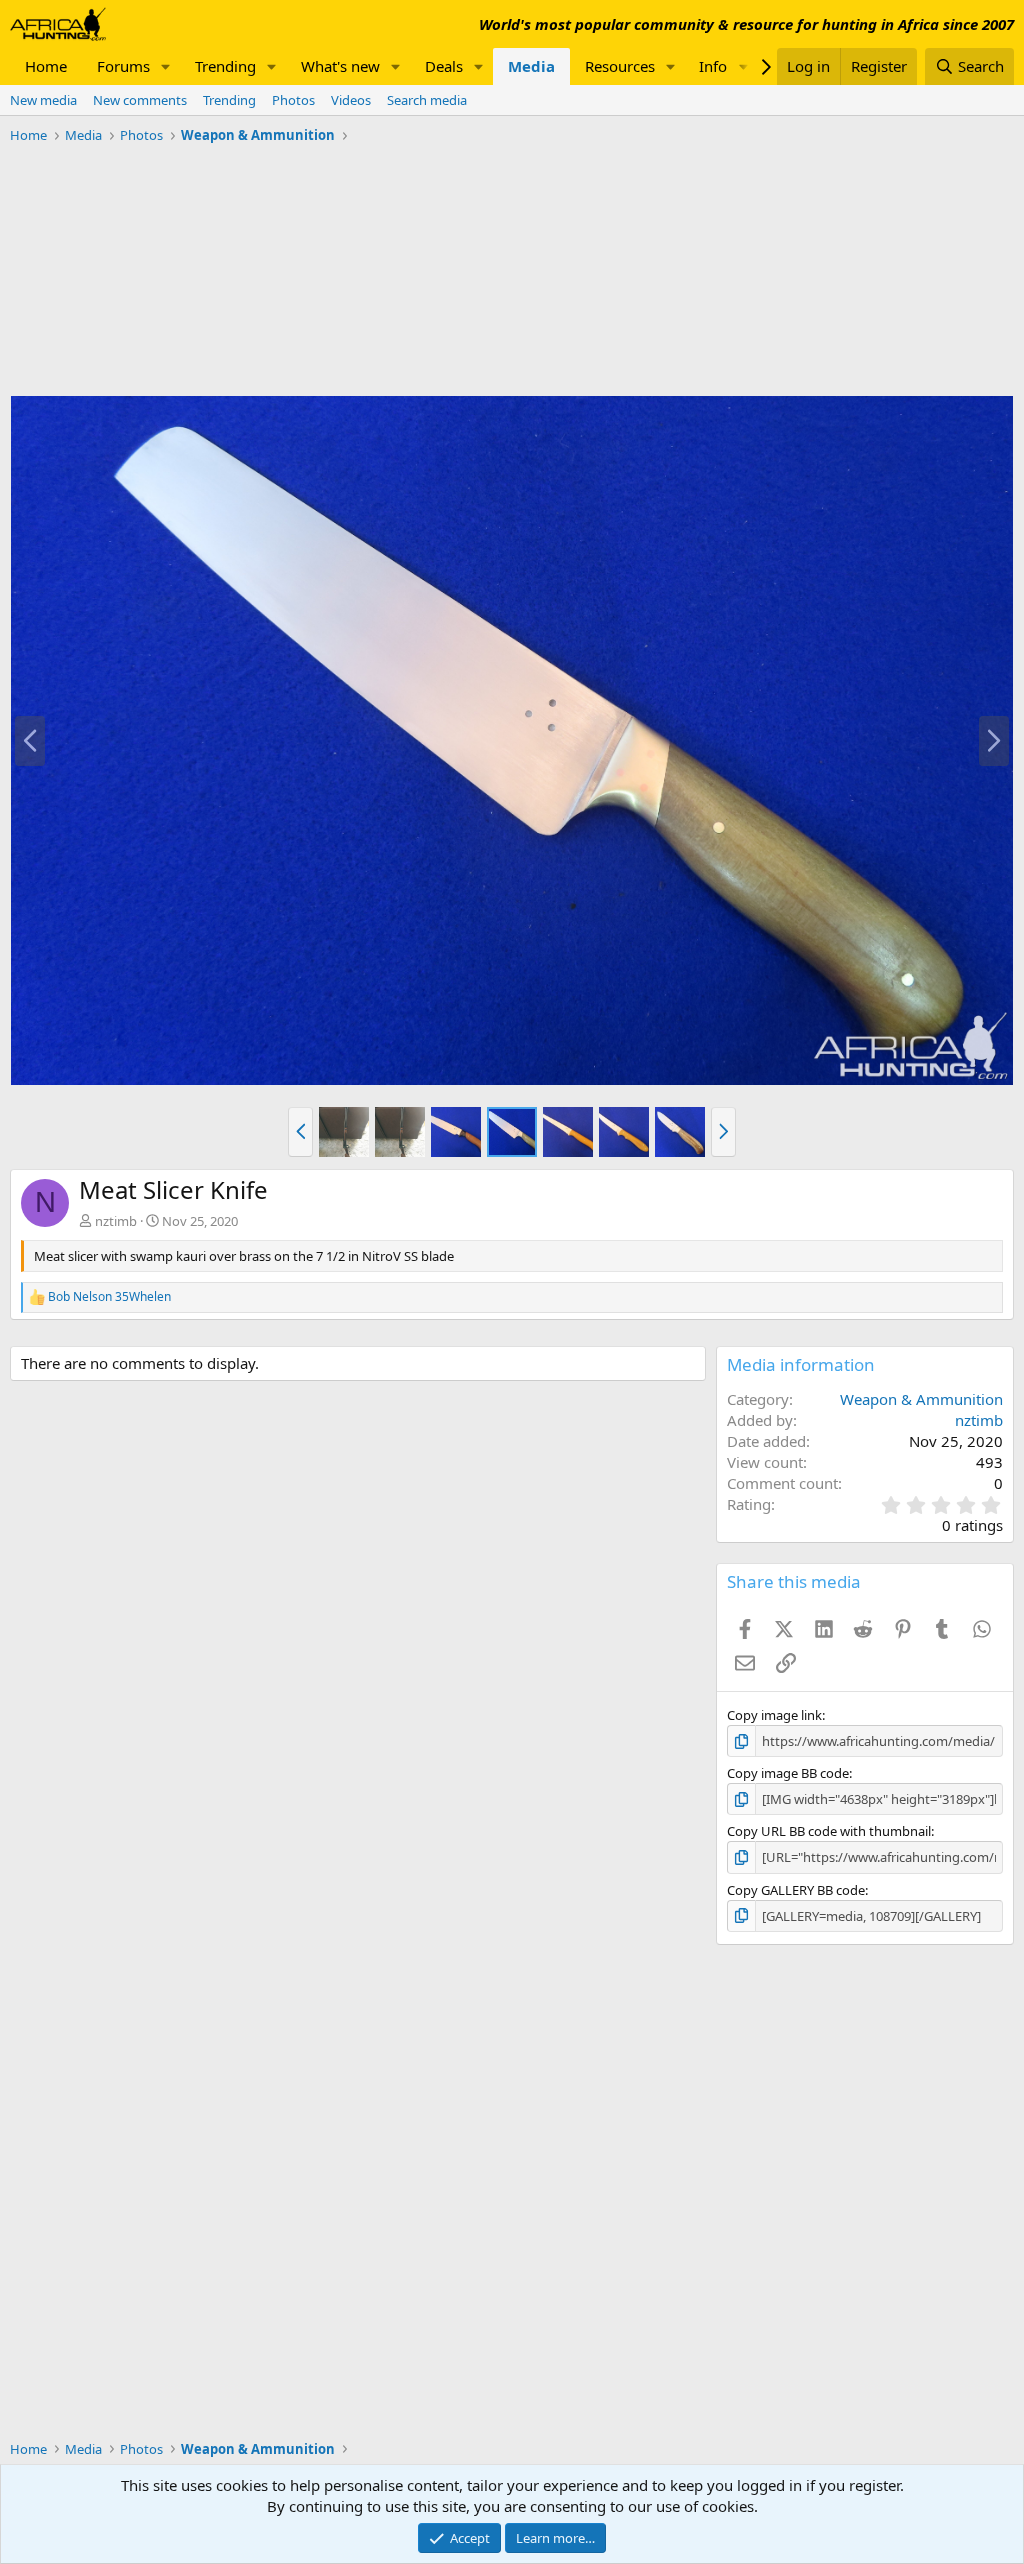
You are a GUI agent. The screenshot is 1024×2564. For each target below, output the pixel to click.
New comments (140, 100)
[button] (166, 66)
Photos (293, 100)
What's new (340, 66)
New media (43, 100)
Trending (225, 66)
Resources (620, 66)
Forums (123, 66)
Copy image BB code (788, 1773)
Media (531, 66)
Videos (351, 100)
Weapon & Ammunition (921, 1399)
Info (713, 66)
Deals (444, 66)
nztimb (116, 1221)
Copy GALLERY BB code (796, 1890)
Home (46, 66)
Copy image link (774, 1715)
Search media (427, 100)
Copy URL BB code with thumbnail (829, 1831)
